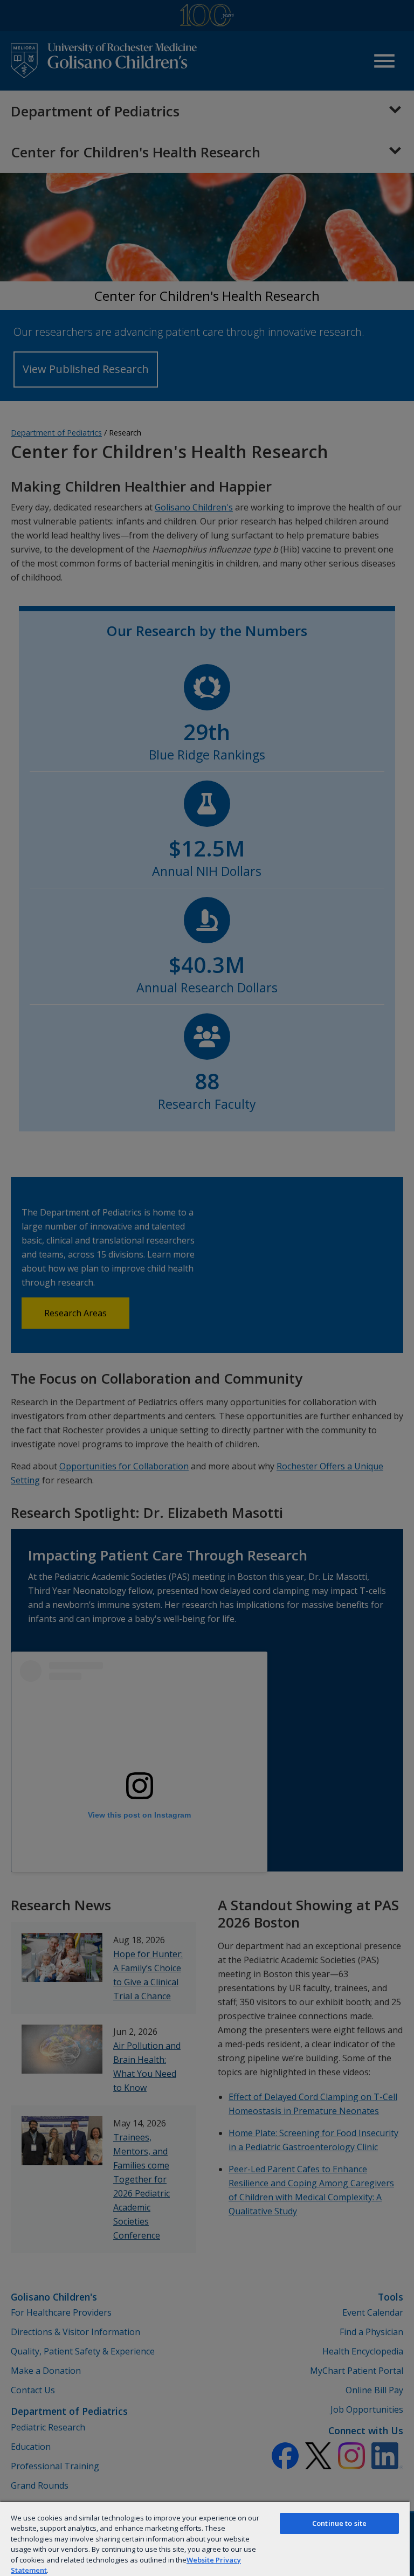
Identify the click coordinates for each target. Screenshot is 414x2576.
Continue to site (339, 2523)
